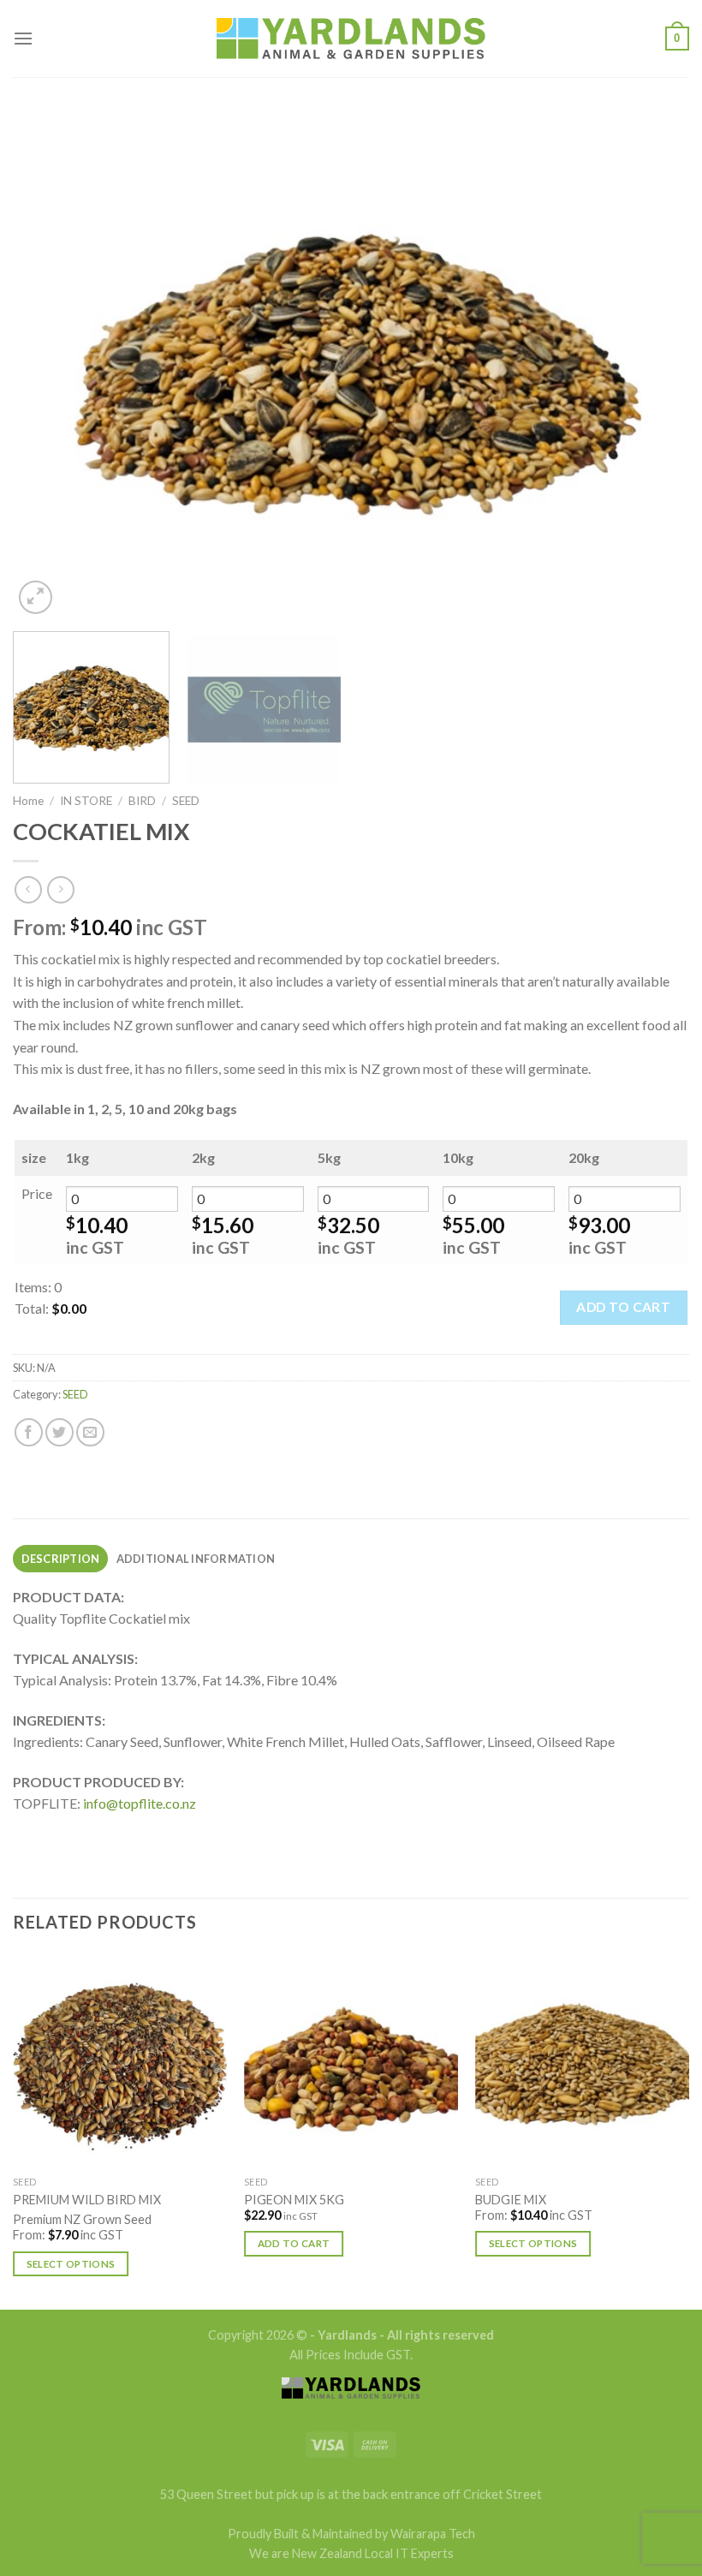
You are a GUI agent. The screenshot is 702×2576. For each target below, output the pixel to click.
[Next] (654, 365)
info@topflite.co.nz (140, 1803)
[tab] (60, 1559)
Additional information (196, 1559)
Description (61, 1559)
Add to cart (623, 1307)
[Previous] (48, 365)
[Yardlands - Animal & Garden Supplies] (351, 39)
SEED (186, 801)
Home (28, 801)
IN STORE (86, 801)
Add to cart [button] (294, 2243)
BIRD (142, 801)
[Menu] (23, 38)
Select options (71, 2264)
